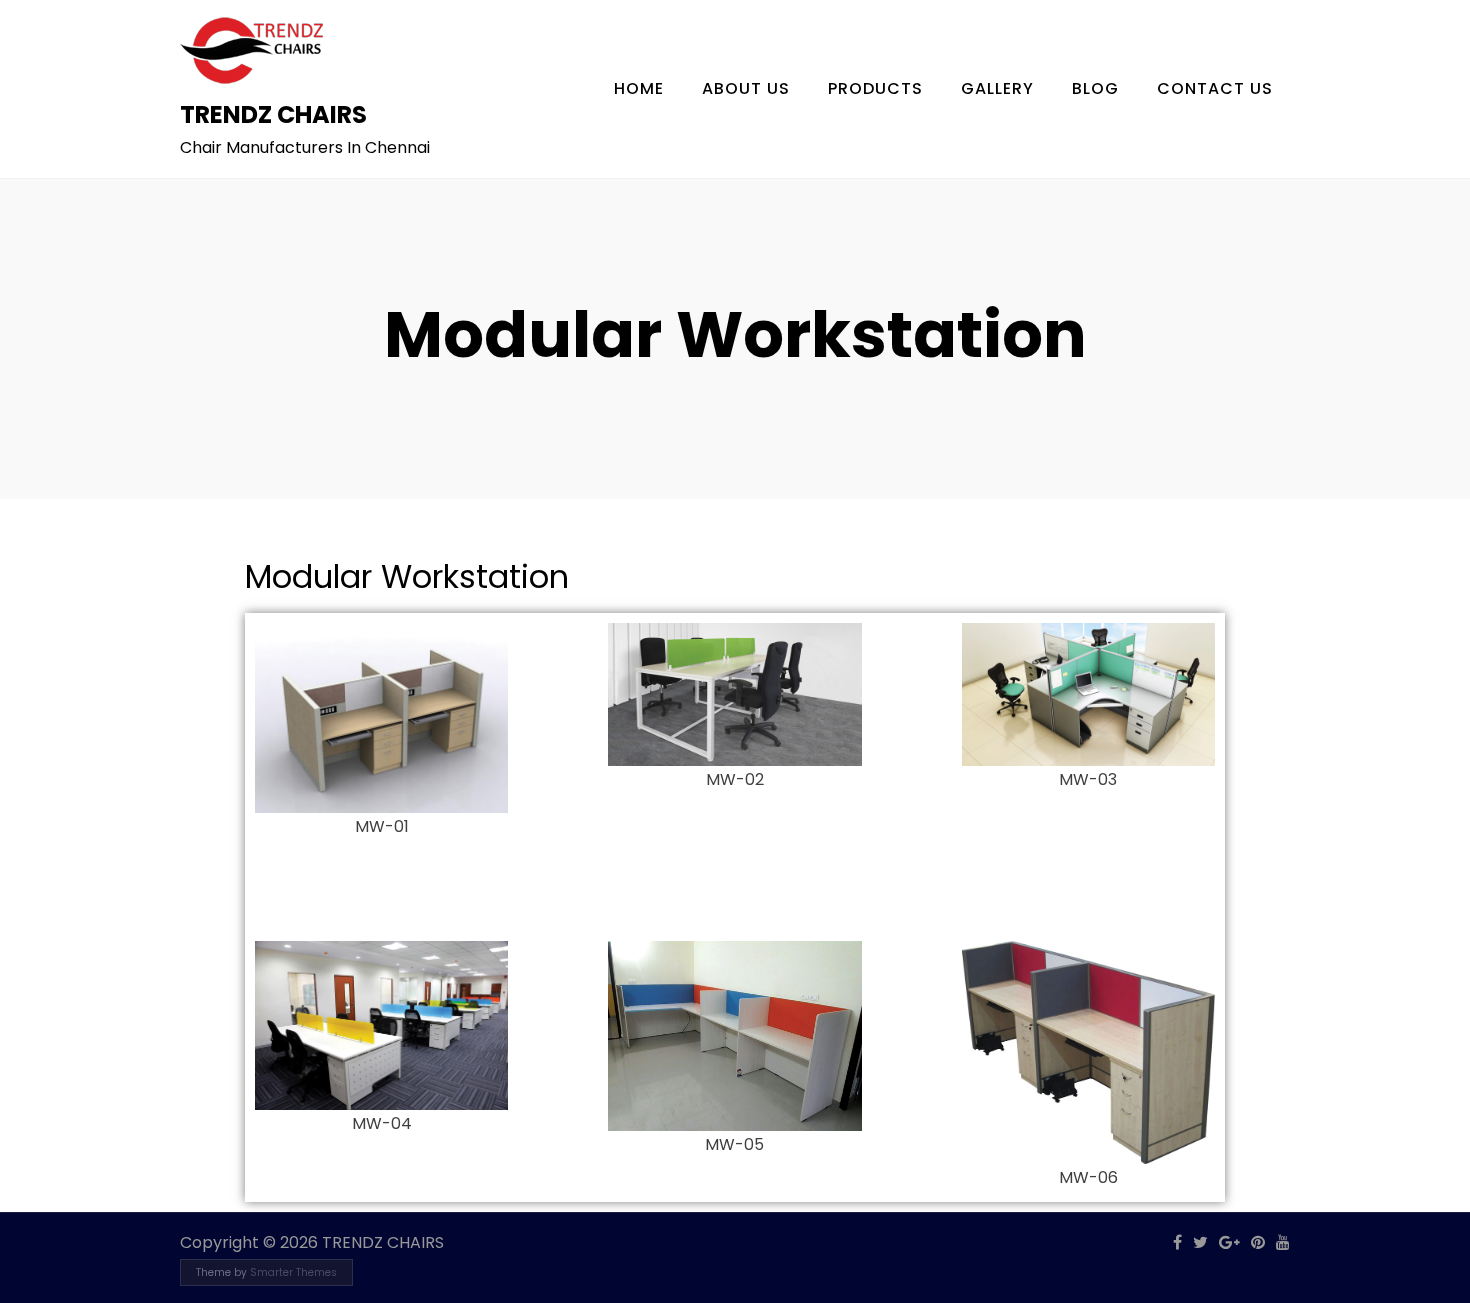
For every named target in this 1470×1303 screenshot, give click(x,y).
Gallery (997, 88)
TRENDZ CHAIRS (273, 114)
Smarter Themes (293, 1272)
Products (875, 88)
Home (639, 88)
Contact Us (1215, 88)
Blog (1095, 88)
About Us (746, 88)
